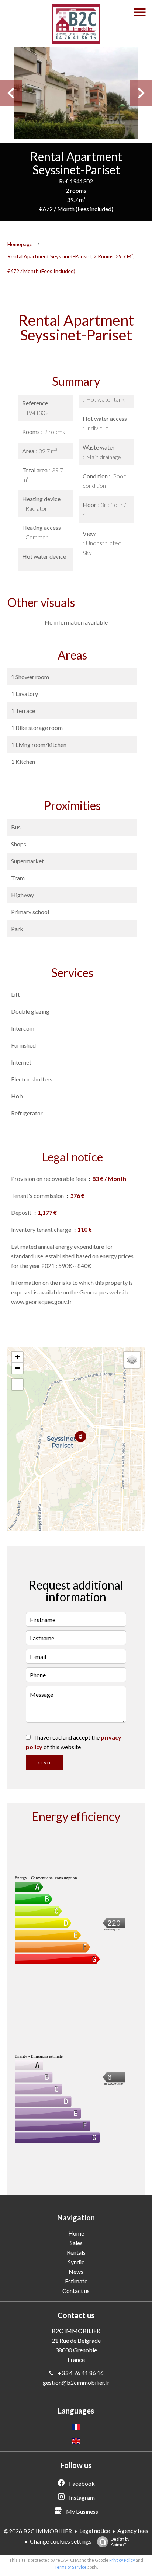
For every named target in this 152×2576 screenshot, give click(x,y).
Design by (120, 2542)
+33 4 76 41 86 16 (81, 2373)
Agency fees (133, 2530)
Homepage (20, 244)
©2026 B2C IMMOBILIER (38, 2531)
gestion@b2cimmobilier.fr (76, 2382)
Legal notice (95, 2530)
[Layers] (132, 1360)
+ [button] (18, 1357)
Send (44, 1763)
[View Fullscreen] (17, 1384)
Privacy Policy (122, 2560)
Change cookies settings (61, 2541)
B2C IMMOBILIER (76, 2331)
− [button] (18, 1368)
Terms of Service (71, 2567)
